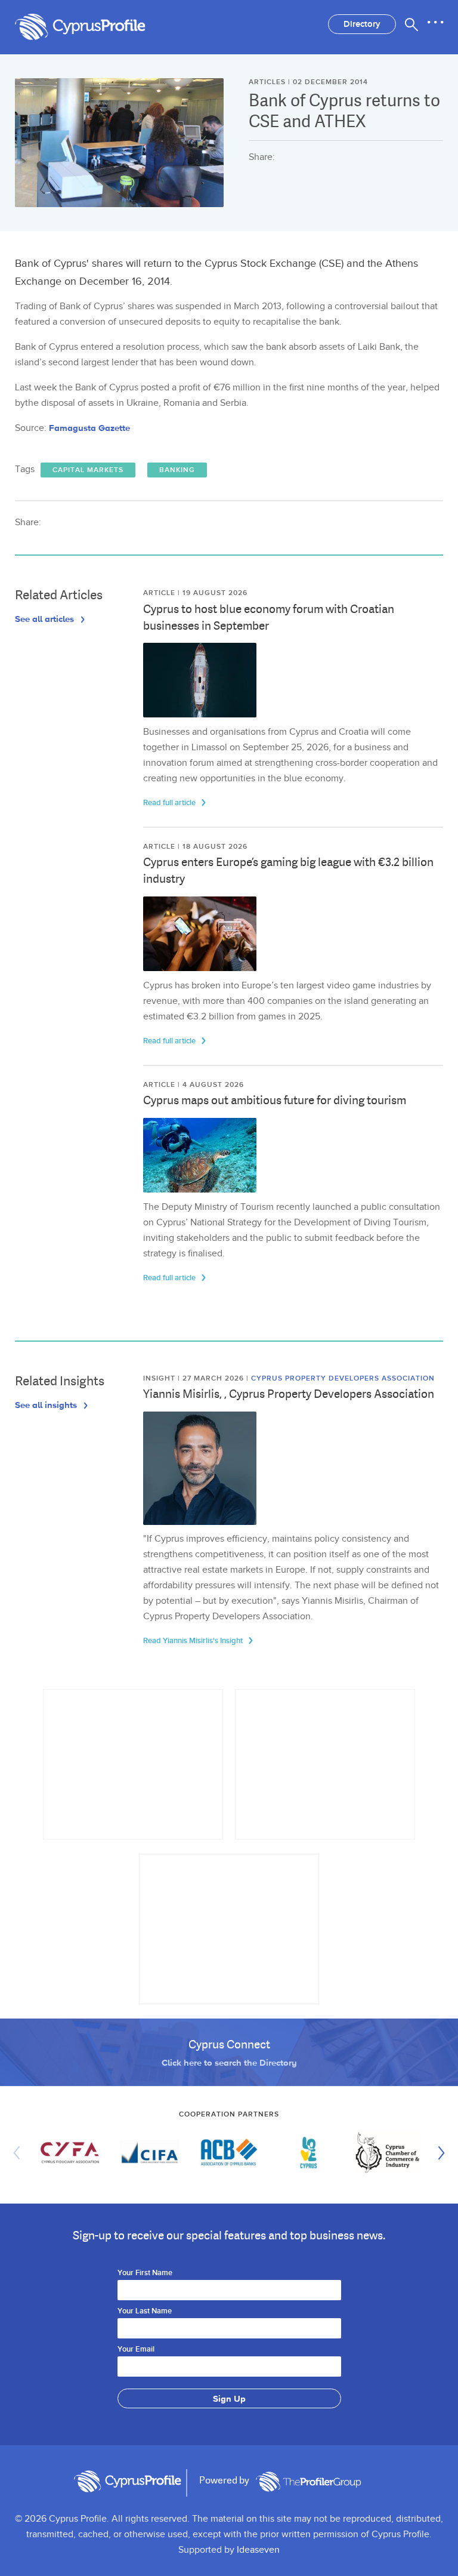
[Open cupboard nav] (435, 23)
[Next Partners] (438, 2153)
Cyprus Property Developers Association (343, 1378)
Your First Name (145, 2273)
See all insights (47, 1405)
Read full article (170, 803)
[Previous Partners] (20, 2153)
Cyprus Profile (92, 27)
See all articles (46, 619)
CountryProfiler (308, 2482)
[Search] (411, 24)
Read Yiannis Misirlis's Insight (194, 1641)
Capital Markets (88, 470)
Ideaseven (258, 2550)
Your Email (136, 2350)
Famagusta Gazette (89, 428)
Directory (362, 24)
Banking (177, 470)
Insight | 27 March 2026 (195, 1378)
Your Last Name (145, 2312)
